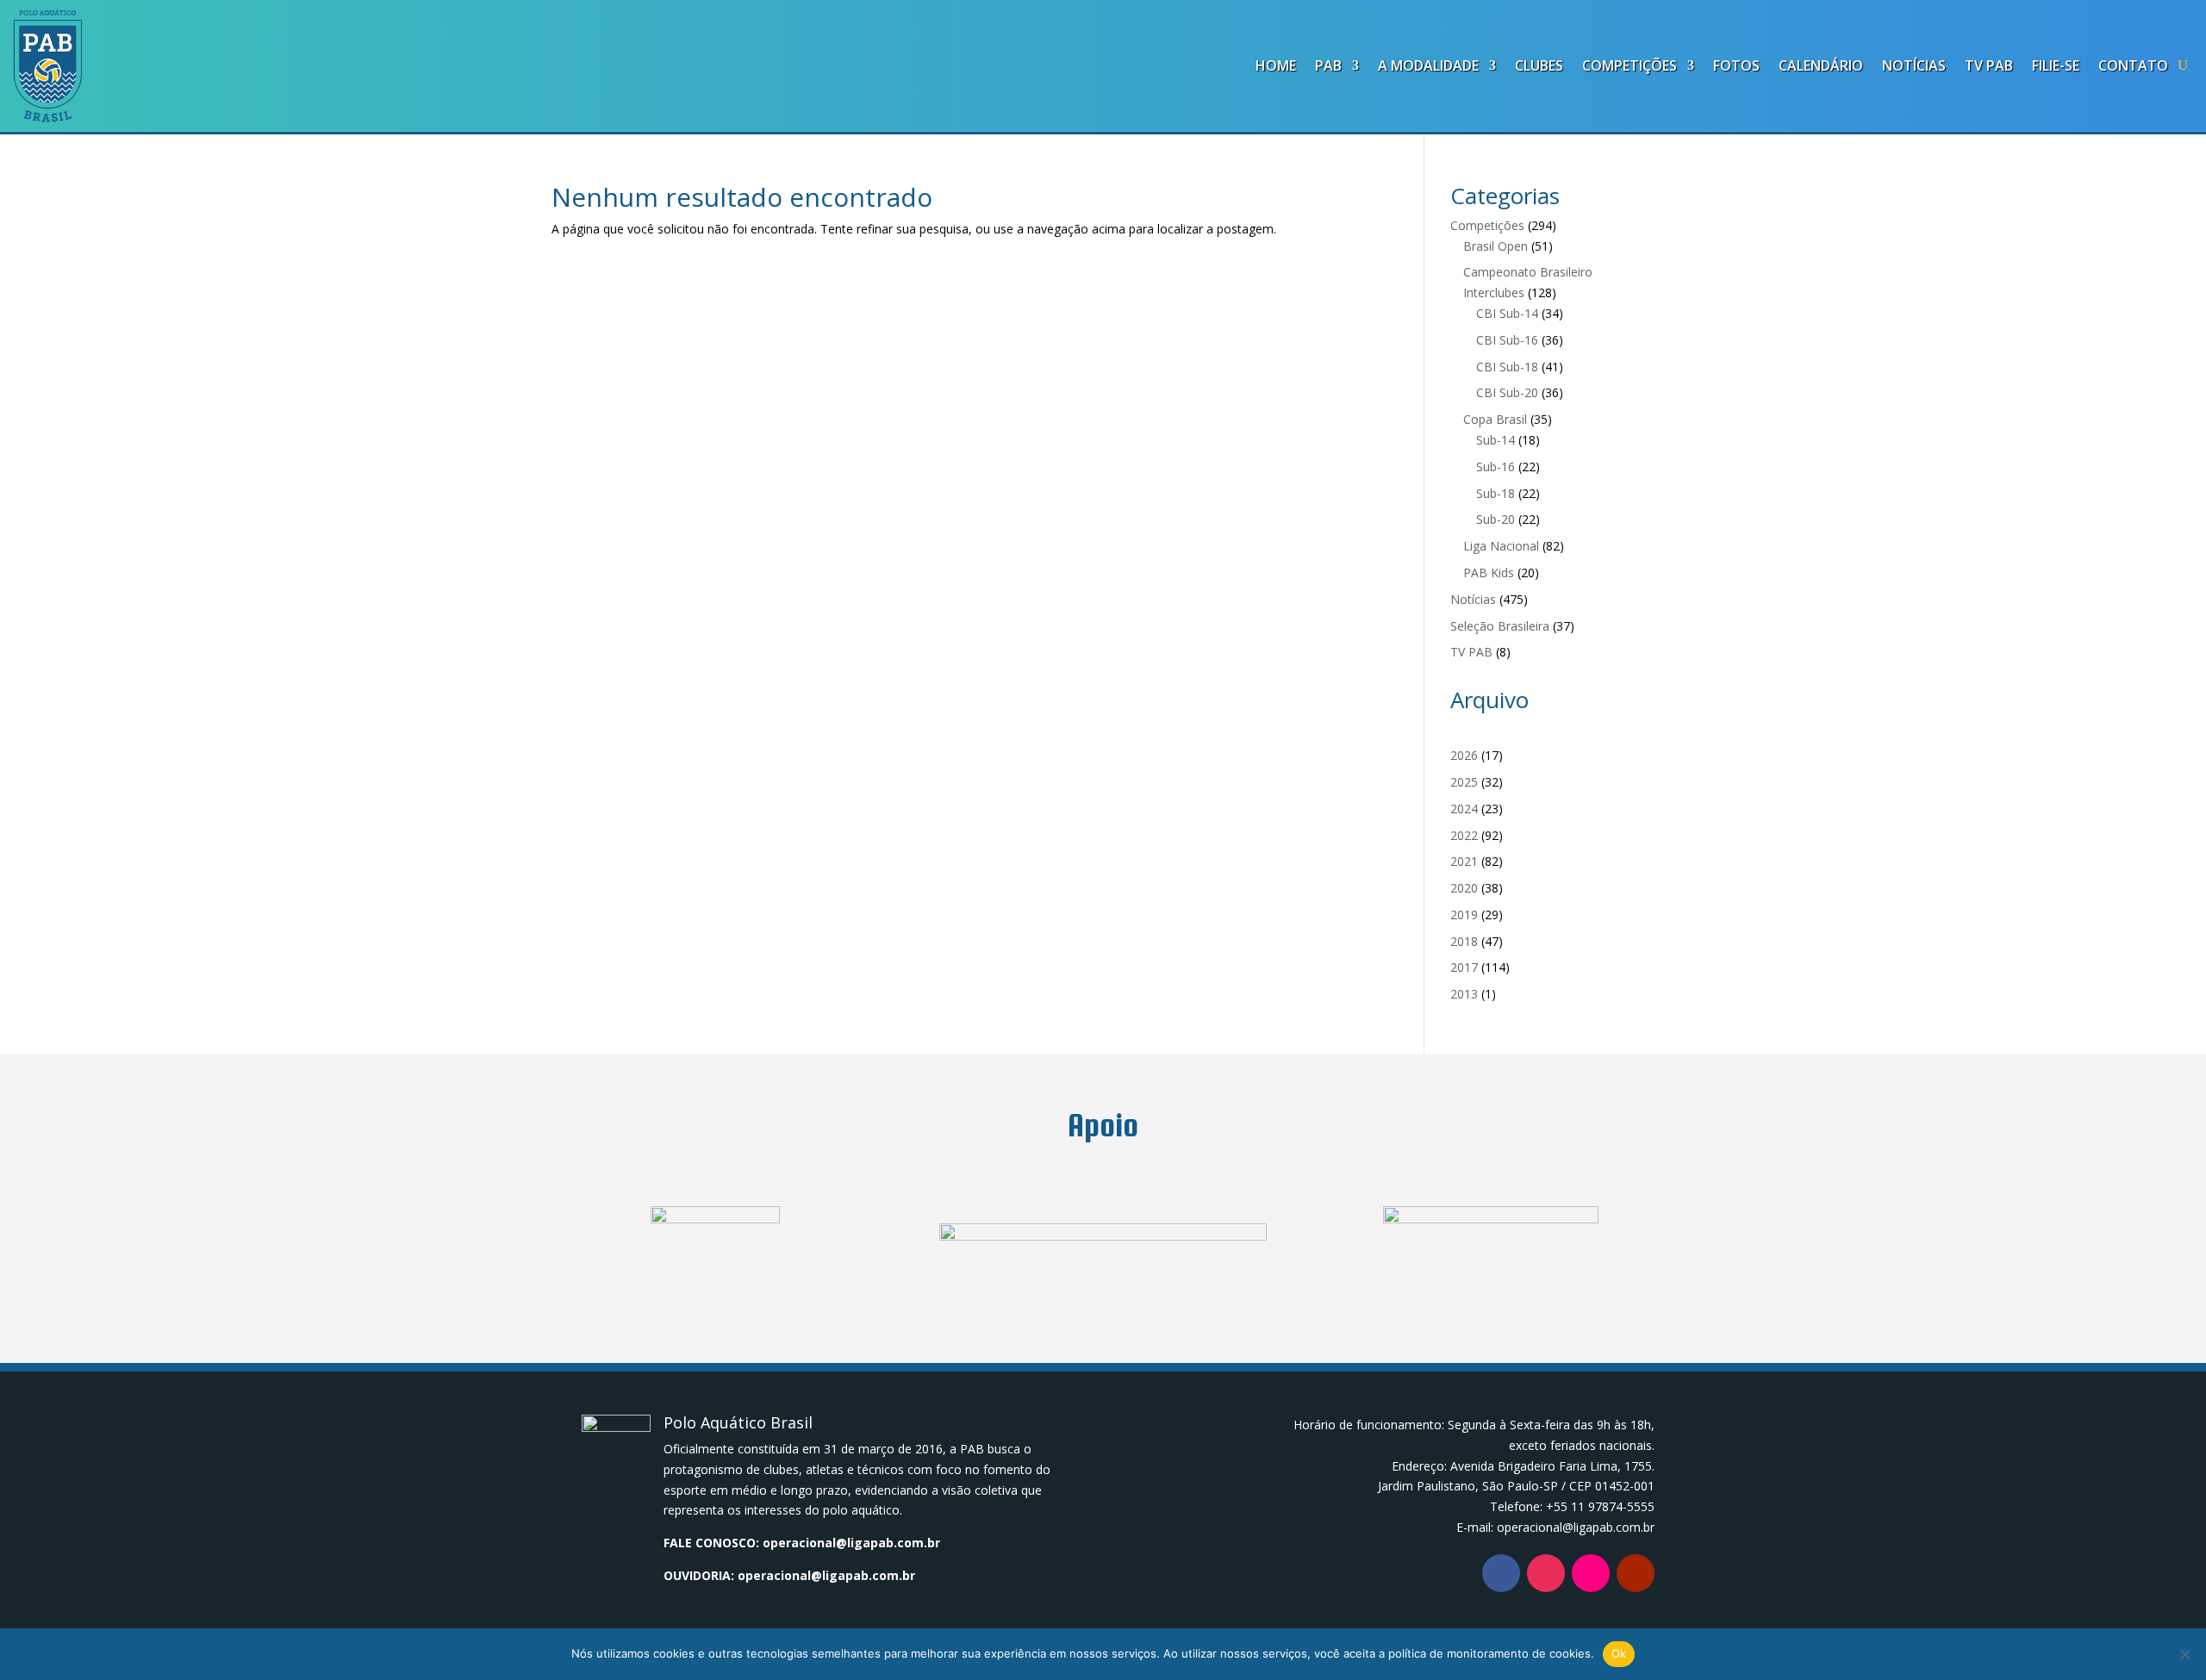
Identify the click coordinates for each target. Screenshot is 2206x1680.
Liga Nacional (1501, 546)
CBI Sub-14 (1507, 313)
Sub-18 (1496, 493)
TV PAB (1989, 65)
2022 (1464, 835)
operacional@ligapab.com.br (851, 1543)
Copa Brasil (1495, 419)
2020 (1464, 888)
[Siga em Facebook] (1501, 1573)
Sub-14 (1496, 440)
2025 (1464, 782)
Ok (1619, 1653)
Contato (2133, 65)
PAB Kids (1489, 572)
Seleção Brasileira (1500, 626)
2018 (1464, 941)
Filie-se (2056, 65)
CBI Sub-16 (1507, 340)
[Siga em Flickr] (1591, 1573)
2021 (1464, 861)
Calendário (1821, 65)
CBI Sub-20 (1507, 392)
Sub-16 (1496, 467)
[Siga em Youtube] (1636, 1573)
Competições (1630, 65)
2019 (1464, 915)
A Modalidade (1428, 65)
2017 (1464, 967)
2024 (1464, 809)
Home (1276, 65)
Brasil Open (1496, 246)
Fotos (1736, 65)
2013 (1464, 994)
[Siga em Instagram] (1546, 1573)
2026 (1464, 755)
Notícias (1914, 65)
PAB (1328, 65)
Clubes (1539, 65)
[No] (2184, 1654)
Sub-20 (1496, 519)
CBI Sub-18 (1507, 367)
